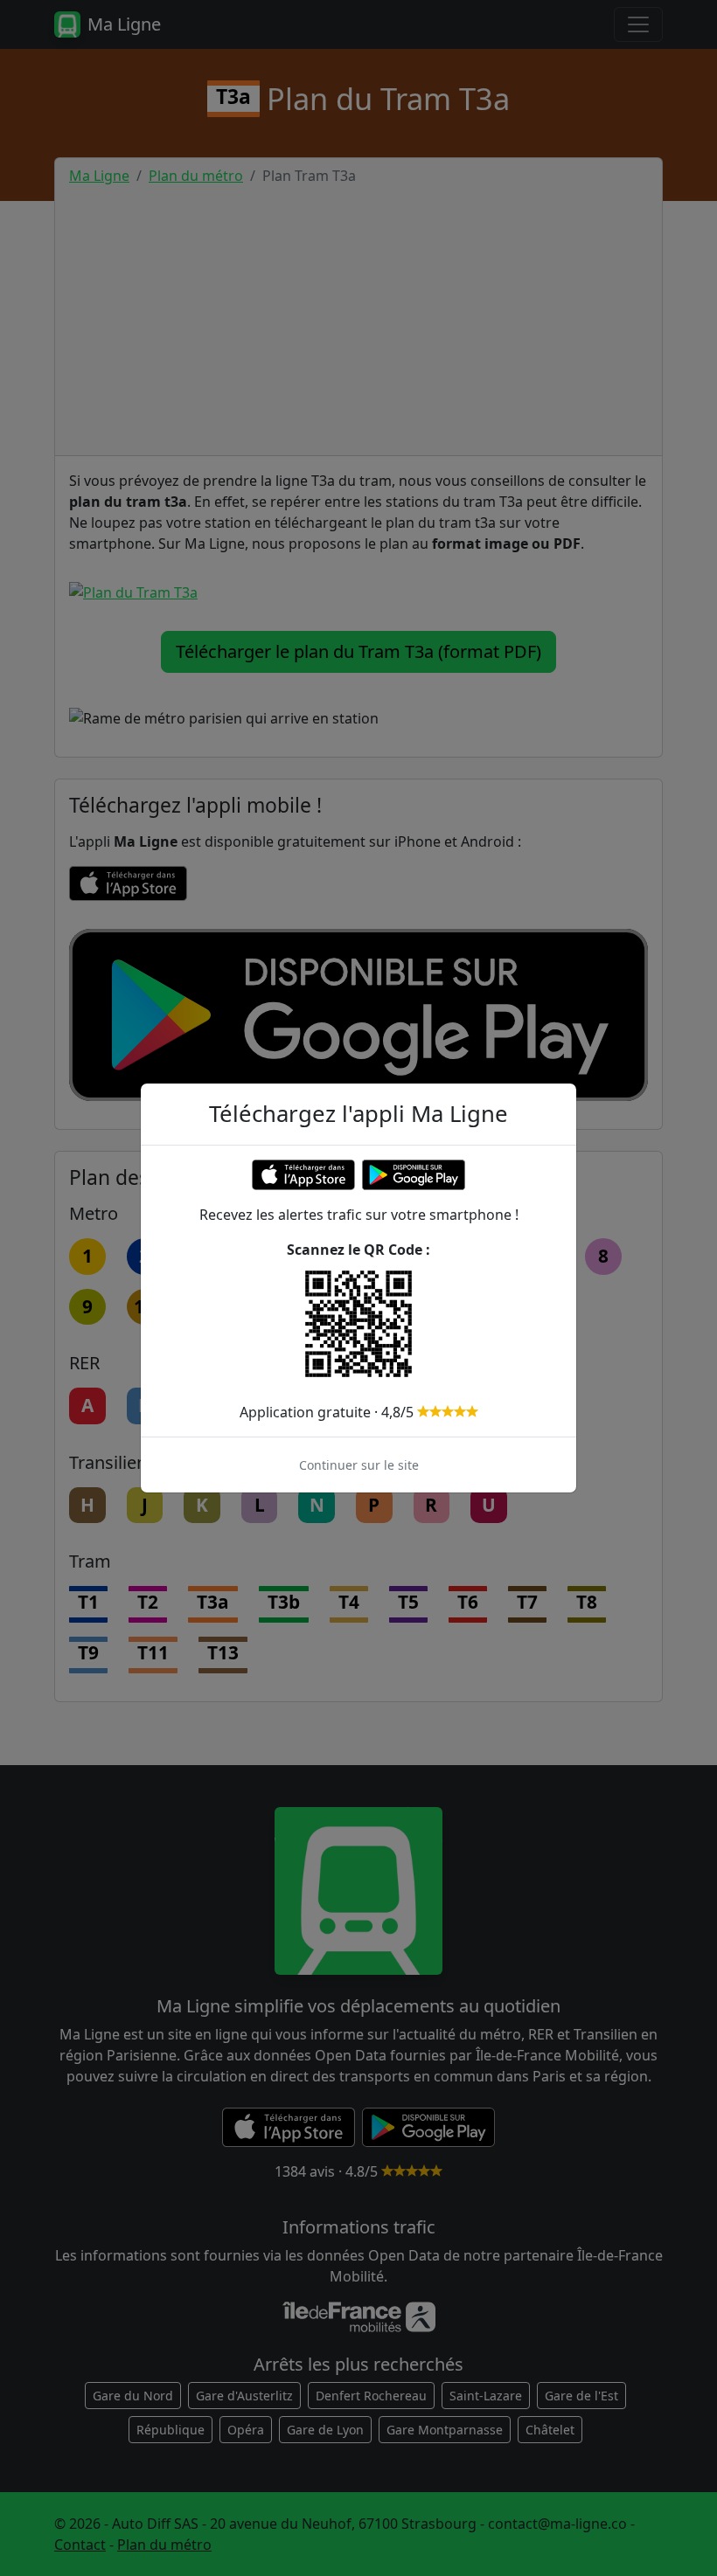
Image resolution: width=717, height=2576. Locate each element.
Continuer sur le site (359, 1465)
